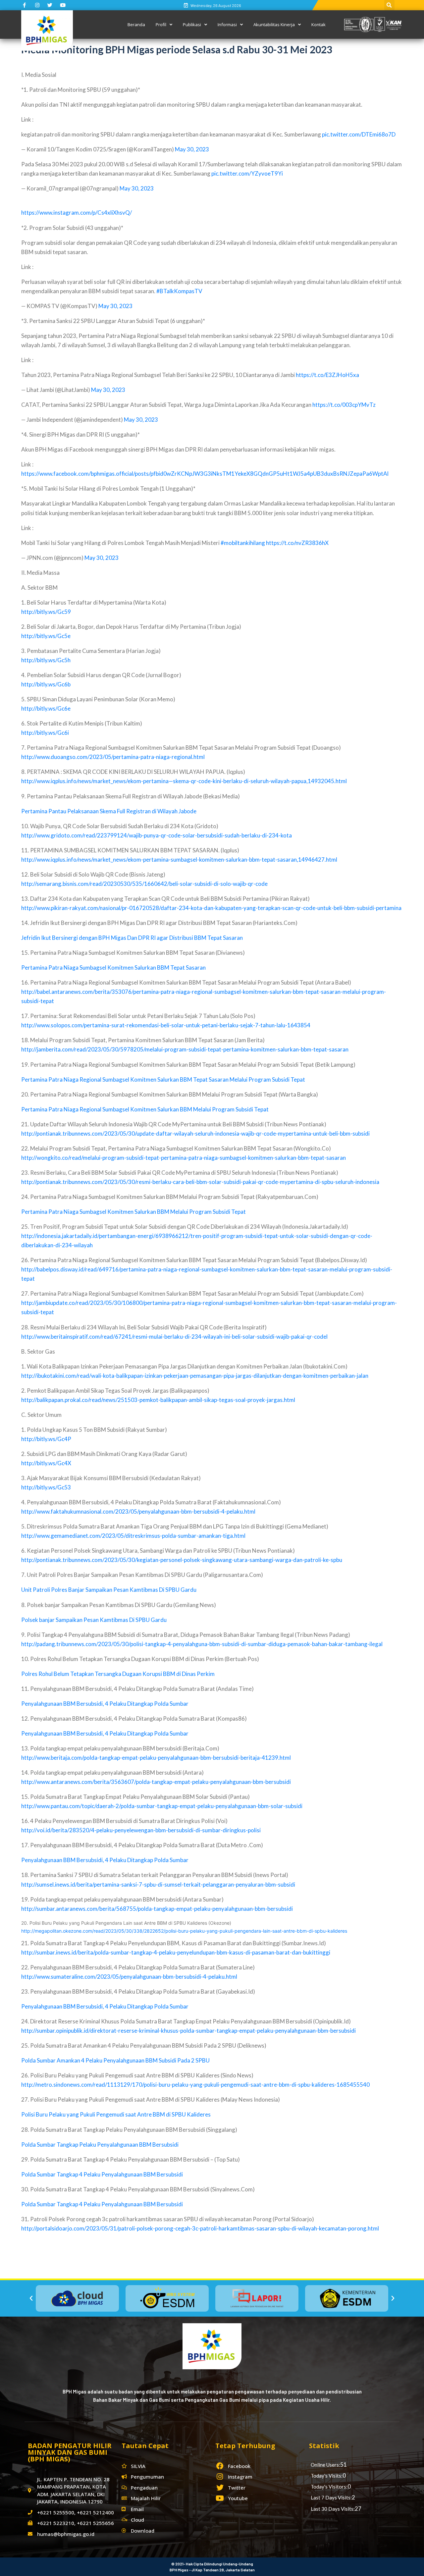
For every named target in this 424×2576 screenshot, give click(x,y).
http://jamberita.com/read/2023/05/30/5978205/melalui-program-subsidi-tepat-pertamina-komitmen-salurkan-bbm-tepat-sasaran (185, 1049)
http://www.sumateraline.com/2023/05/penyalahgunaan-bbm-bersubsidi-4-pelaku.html (129, 1977)
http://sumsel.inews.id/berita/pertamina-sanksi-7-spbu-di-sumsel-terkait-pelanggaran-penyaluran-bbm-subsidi (158, 1884)
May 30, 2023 (192, 149)
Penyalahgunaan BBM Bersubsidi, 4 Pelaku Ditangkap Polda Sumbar (105, 1704)
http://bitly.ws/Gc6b (46, 684)
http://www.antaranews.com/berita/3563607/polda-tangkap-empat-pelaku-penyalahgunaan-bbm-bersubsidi (156, 1782)
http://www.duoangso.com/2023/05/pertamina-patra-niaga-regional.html (113, 757)
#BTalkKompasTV (179, 291)
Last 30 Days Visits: (333, 2509)
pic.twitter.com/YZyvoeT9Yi (247, 173)
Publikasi (192, 25)
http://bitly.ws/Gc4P (46, 1439)
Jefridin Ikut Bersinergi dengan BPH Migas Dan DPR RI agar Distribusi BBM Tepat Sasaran (132, 938)
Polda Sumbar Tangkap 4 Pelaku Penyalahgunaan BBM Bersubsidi (102, 2174)
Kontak (318, 25)
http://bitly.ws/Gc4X (46, 1463)
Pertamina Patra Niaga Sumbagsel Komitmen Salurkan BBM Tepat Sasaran (113, 967)
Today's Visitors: (329, 2487)
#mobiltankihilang (243, 543)
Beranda (136, 25)
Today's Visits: (327, 2476)
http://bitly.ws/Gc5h (46, 660)
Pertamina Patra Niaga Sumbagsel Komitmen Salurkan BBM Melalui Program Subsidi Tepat (133, 1212)
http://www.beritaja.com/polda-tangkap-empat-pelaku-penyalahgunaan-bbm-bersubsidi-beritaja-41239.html (156, 1758)
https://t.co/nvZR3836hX (297, 543)
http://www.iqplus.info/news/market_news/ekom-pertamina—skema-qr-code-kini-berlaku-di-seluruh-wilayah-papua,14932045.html (184, 781)
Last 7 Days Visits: (331, 2497)
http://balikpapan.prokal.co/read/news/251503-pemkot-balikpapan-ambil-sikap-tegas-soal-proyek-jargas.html (158, 1400)
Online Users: (325, 2465)
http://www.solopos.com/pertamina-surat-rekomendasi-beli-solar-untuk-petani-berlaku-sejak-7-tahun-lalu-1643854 (166, 1025)
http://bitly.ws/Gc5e (46, 636)
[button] (31, 2298)
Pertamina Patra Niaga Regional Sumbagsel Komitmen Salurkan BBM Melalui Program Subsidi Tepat (145, 1109)
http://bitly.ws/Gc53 (46, 1487)
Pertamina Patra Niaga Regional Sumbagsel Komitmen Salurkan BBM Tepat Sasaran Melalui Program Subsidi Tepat (163, 1079)
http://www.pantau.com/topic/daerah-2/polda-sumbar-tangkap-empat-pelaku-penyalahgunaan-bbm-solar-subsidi (162, 1806)
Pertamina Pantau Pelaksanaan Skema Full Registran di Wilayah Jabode (109, 811)
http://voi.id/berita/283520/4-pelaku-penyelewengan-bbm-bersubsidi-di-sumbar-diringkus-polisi (141, 1830)
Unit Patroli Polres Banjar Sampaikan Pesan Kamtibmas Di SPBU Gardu (109, 1590)
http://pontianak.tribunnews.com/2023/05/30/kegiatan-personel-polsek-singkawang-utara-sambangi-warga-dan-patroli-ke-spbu (182, 1560)
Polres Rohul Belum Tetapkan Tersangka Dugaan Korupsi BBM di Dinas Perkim (118, 1674)
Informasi (227, 25)
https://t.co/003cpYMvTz (344, 405)
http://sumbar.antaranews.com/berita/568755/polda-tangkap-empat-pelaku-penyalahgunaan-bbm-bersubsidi (157, 1909)
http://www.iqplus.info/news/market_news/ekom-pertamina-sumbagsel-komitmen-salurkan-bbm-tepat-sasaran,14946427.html (179, 859)
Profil (161, 25)
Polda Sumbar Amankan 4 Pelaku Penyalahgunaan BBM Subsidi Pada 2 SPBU (115, 2060)
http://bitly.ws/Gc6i (45, 733)
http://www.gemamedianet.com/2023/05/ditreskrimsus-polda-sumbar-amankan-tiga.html (133, 1536)
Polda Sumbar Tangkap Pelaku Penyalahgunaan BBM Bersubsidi (100, 2145)
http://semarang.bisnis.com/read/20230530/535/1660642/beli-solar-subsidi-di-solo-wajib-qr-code (144, 884)
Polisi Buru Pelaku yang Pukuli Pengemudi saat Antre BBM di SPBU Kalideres (116, 2114)
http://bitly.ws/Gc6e (46, 708)
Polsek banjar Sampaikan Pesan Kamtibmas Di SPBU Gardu (94, 1620)
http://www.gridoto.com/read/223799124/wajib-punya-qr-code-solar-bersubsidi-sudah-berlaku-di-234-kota (157, 835)
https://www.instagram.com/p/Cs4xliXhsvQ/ (77, 213)
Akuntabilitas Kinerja (274, 25)
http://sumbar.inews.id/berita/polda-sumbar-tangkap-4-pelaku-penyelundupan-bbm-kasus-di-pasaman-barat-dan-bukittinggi (176, 1952)
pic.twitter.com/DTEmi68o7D (359, 134)
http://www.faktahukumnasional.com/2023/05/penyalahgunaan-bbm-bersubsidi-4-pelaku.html (138, 1511)
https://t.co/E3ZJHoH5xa (327, 375)
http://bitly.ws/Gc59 (46, 612)
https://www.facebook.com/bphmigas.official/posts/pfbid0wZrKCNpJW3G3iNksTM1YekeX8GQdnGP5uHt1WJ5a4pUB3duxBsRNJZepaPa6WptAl (205, 474)
